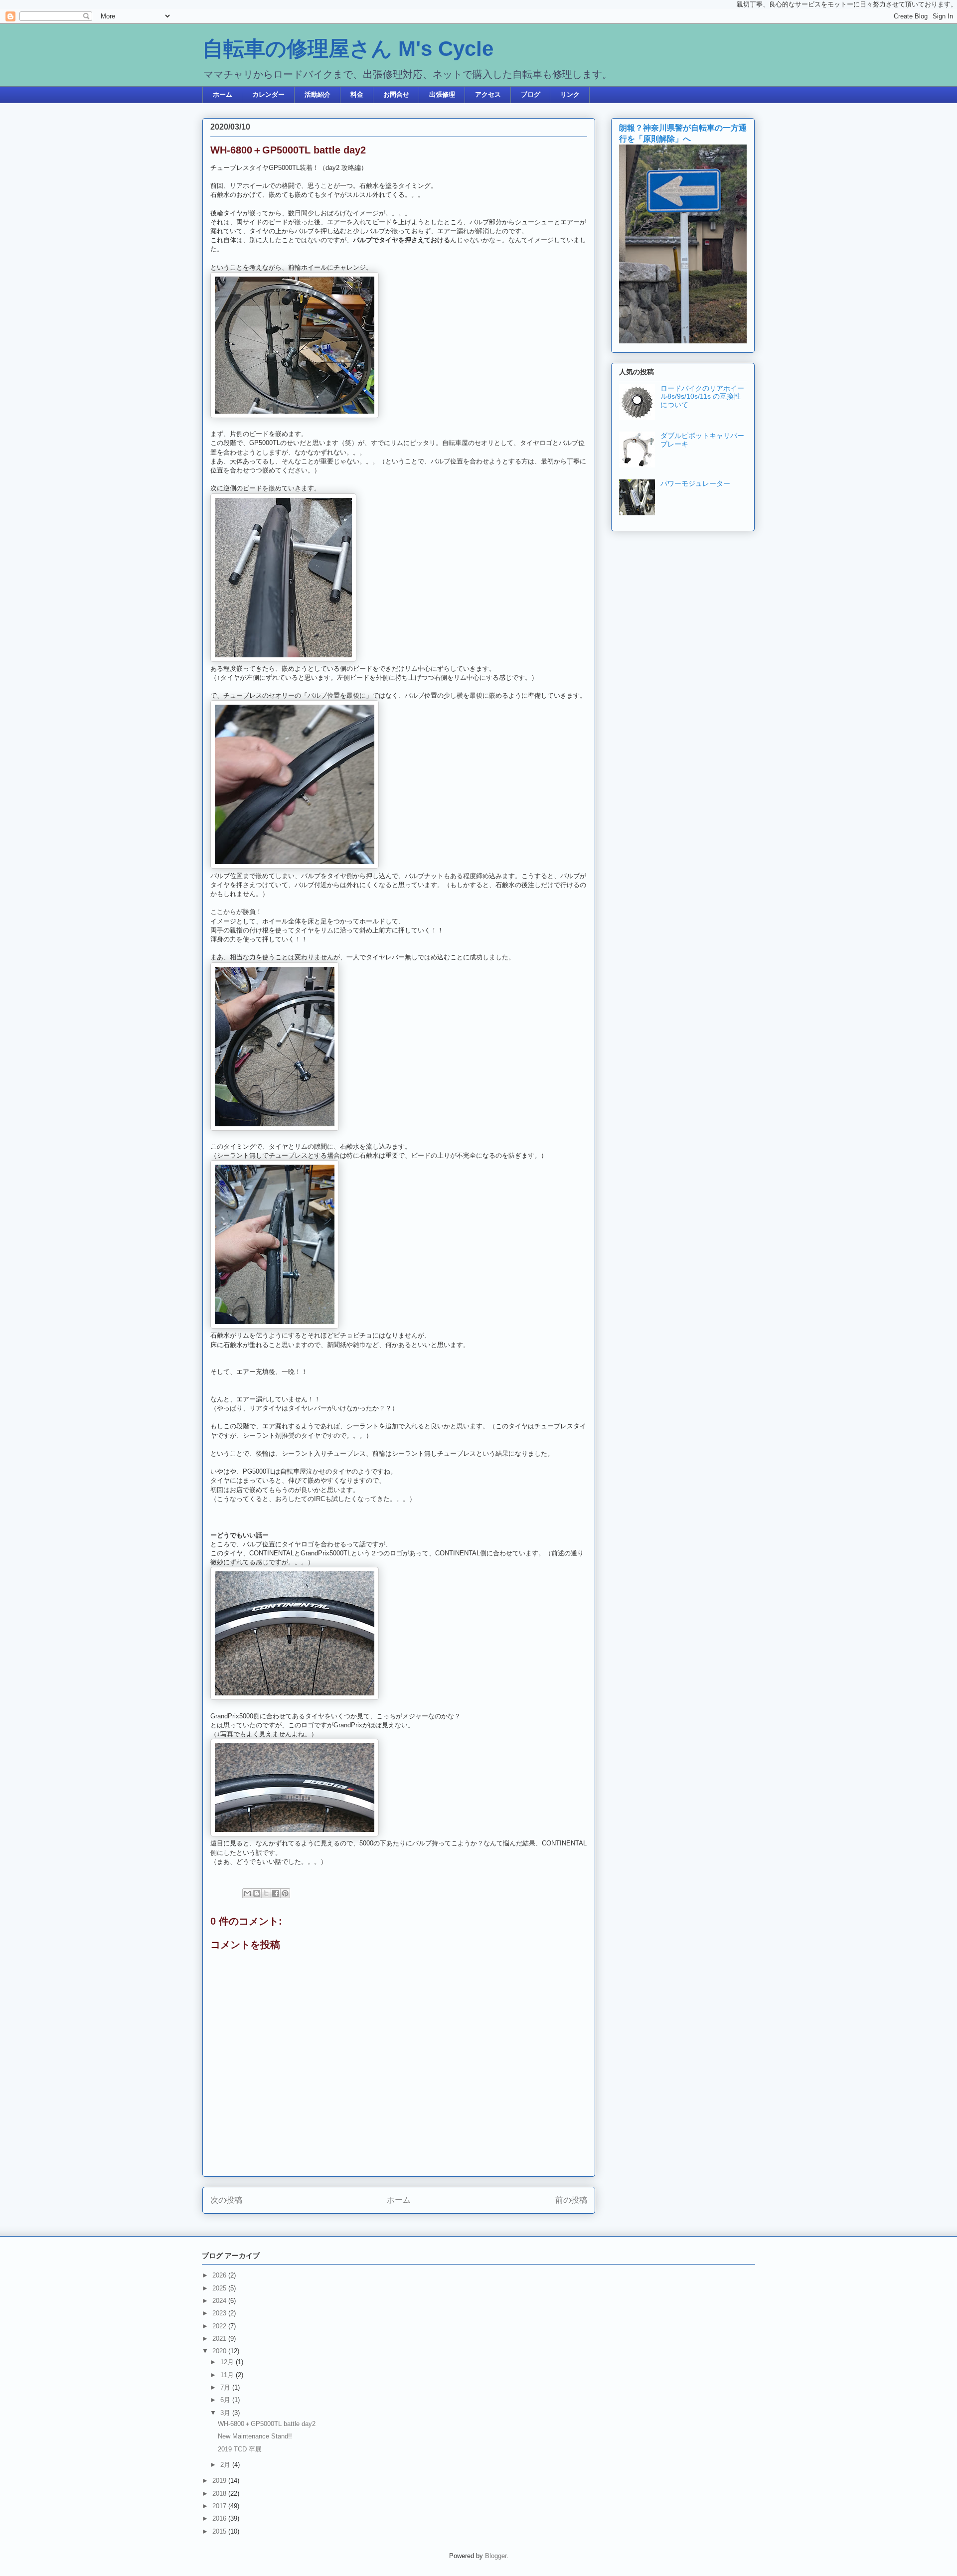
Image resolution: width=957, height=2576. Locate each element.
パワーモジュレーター (695, 483)
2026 (220, 2275)
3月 (226, 2413)
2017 (220, 2506)
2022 (220, 2326)
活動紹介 (318, 94)
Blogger (496, 2556)
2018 (220, 2494)
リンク (570, 94)
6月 (226, 2400)
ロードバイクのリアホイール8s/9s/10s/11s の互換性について (702, 397)
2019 (220, 2481)
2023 (220, 2313)
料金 (357, 94)
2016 (220, 2518)
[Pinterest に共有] (285, 1893)
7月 (226, 2387)
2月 (226, 2465)
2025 (220, 2288)
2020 (220, 2351)
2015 (220, 2531)
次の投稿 (226, 2200)
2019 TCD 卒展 (240, 2449)
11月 (228, 2375)
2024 (220, 2301)
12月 (228, 2362)
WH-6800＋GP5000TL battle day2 (267, 2424)
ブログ (531, 94)
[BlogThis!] (257, 1893)
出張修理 (442, 94)
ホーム (223, 94)
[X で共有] (266, 1893)
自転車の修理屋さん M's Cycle (348, 49)
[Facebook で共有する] (276, 1893)
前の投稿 (571, 2200)
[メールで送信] (247, 1893)
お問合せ (396, 94)
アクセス (488, 94)
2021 (220, 2339)
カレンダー (268, 94)
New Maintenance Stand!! (255, 2436)
